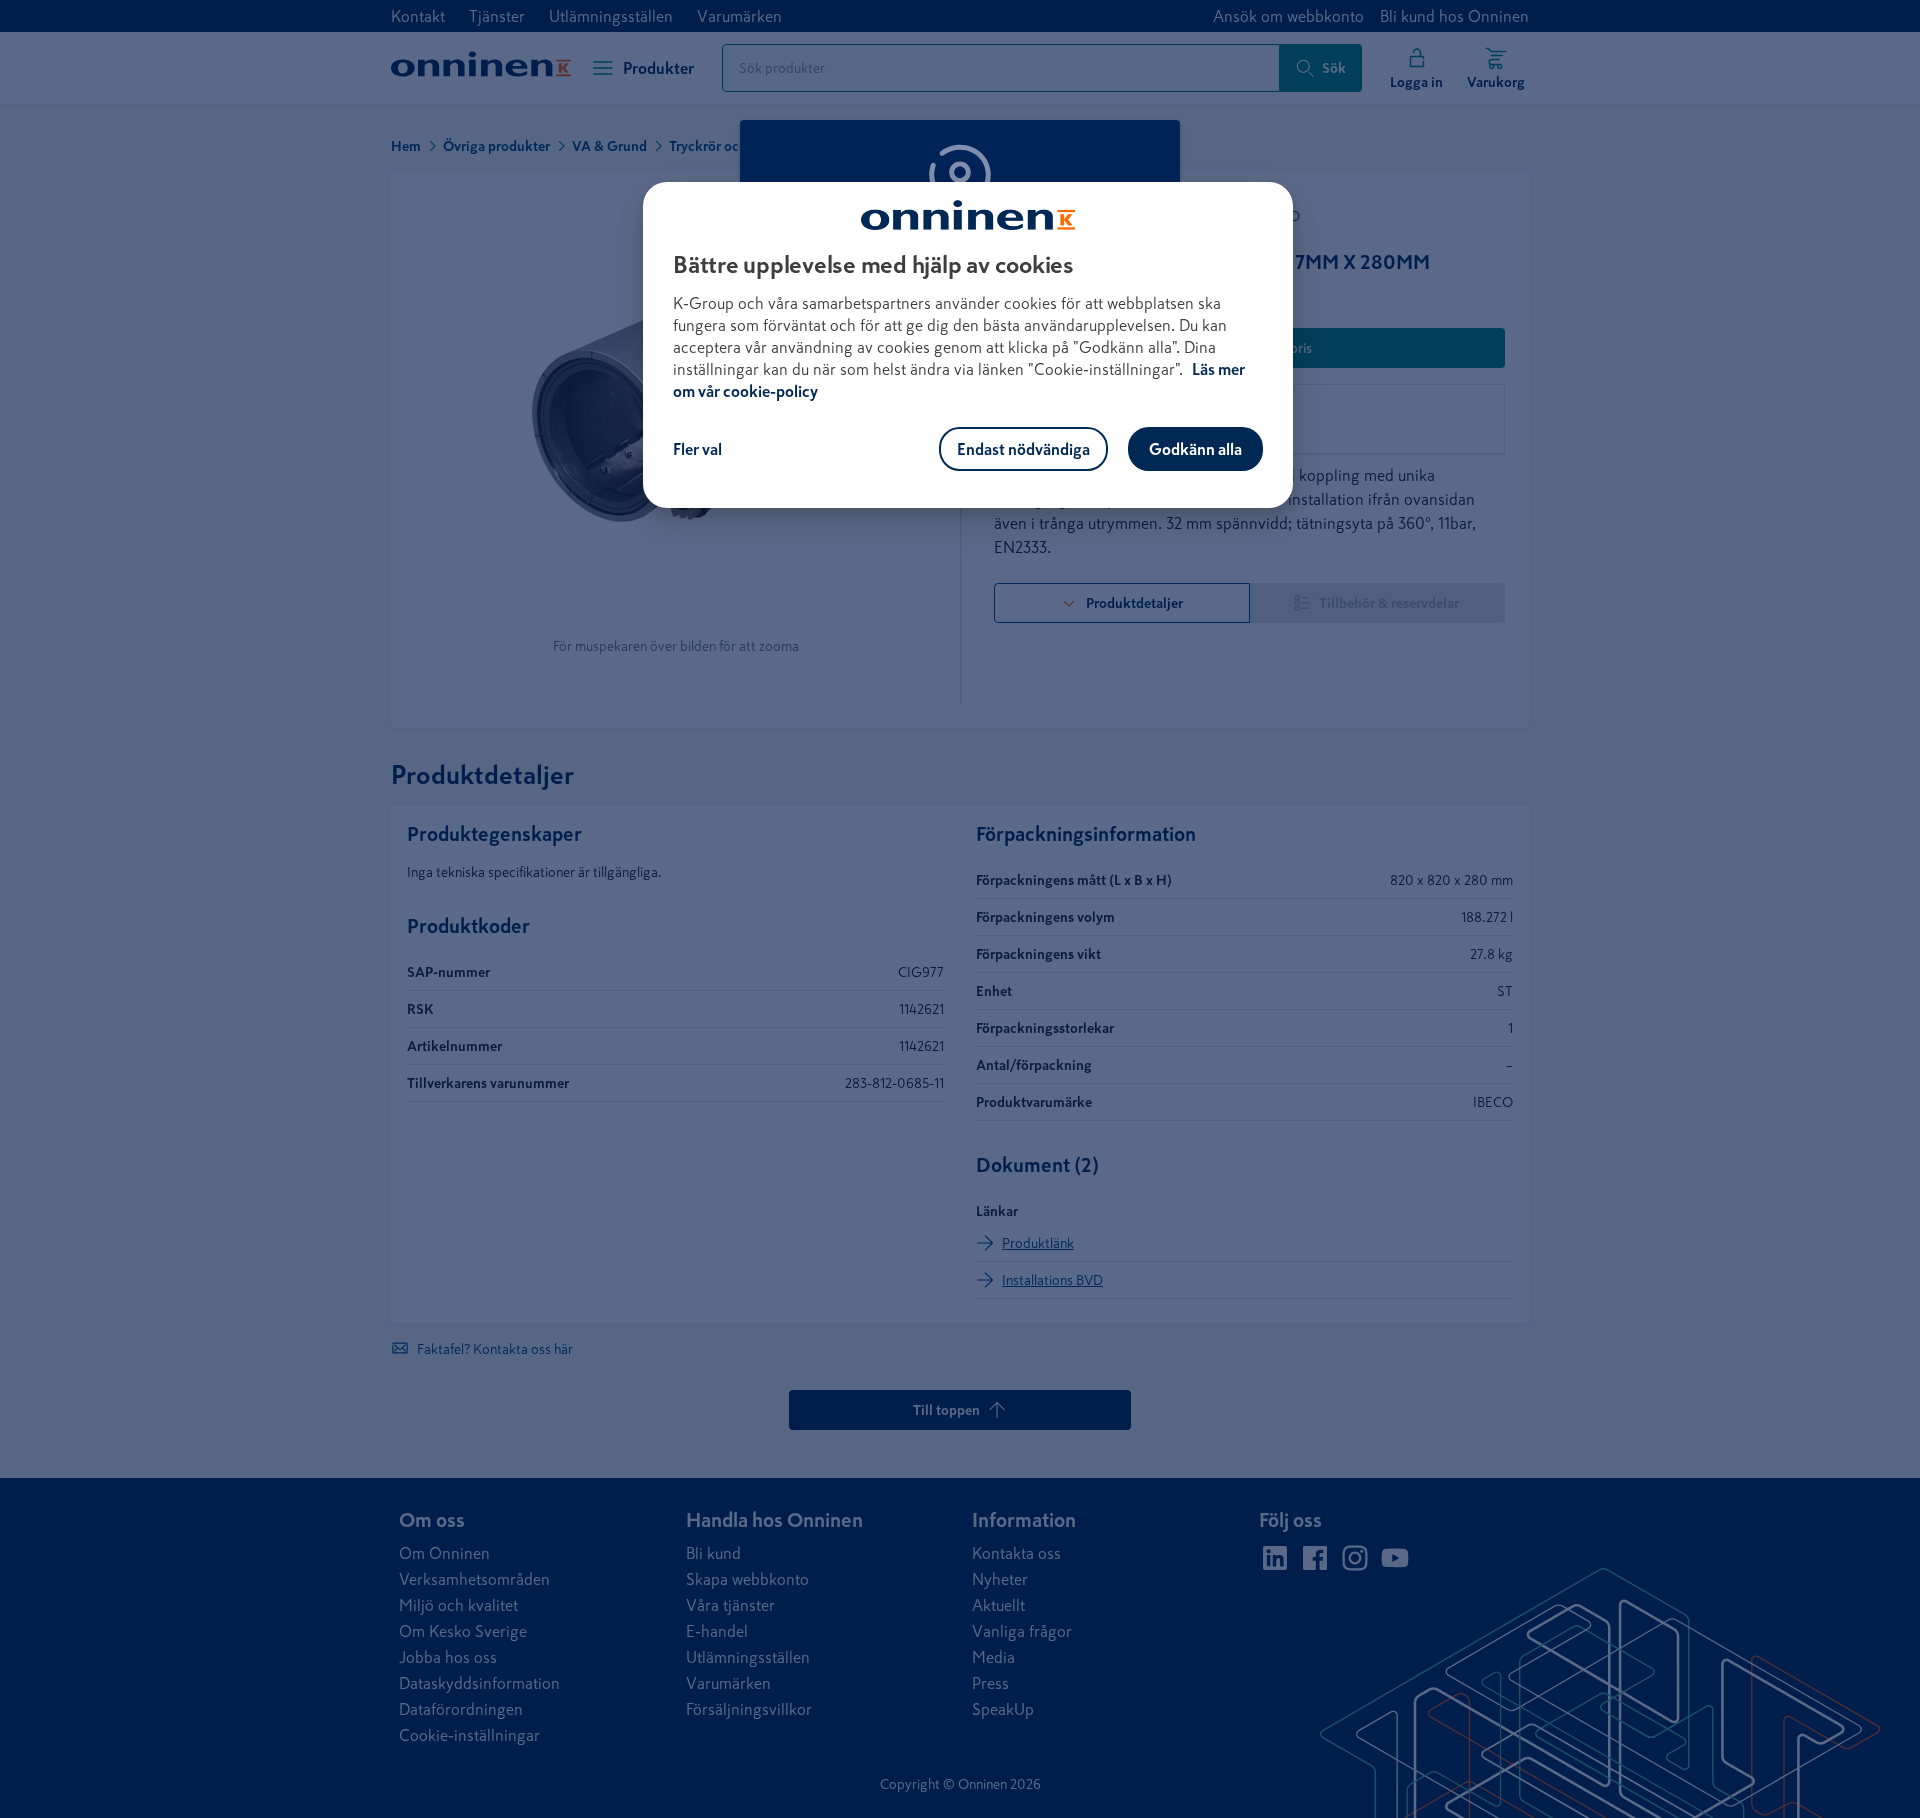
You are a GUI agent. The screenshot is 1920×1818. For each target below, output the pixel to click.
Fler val (697, 449)
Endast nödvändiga (1023, 449)
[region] (968, 345)
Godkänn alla (1195, 449)
